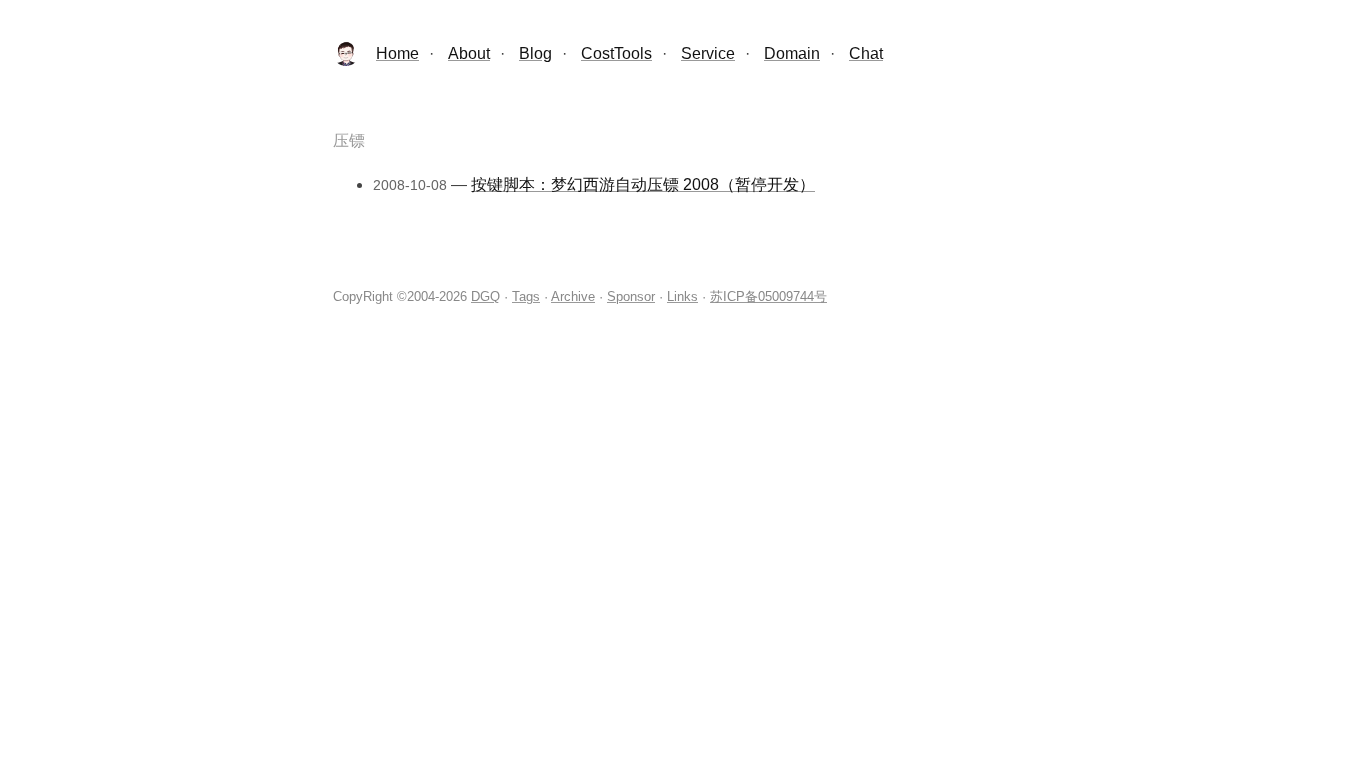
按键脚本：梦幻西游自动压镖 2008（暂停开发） (643, 184)
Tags (526, 296)
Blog (535, 53)
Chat (866, 53)
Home (397, 53)
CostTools (616, 53)
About (469, 53)
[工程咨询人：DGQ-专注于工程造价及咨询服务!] (346, 60)
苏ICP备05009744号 (768, 296)
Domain (792, 53)
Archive (573, 296)
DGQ (485, 296)
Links (682, 296)
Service (708, 53)
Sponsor (631, 296)
